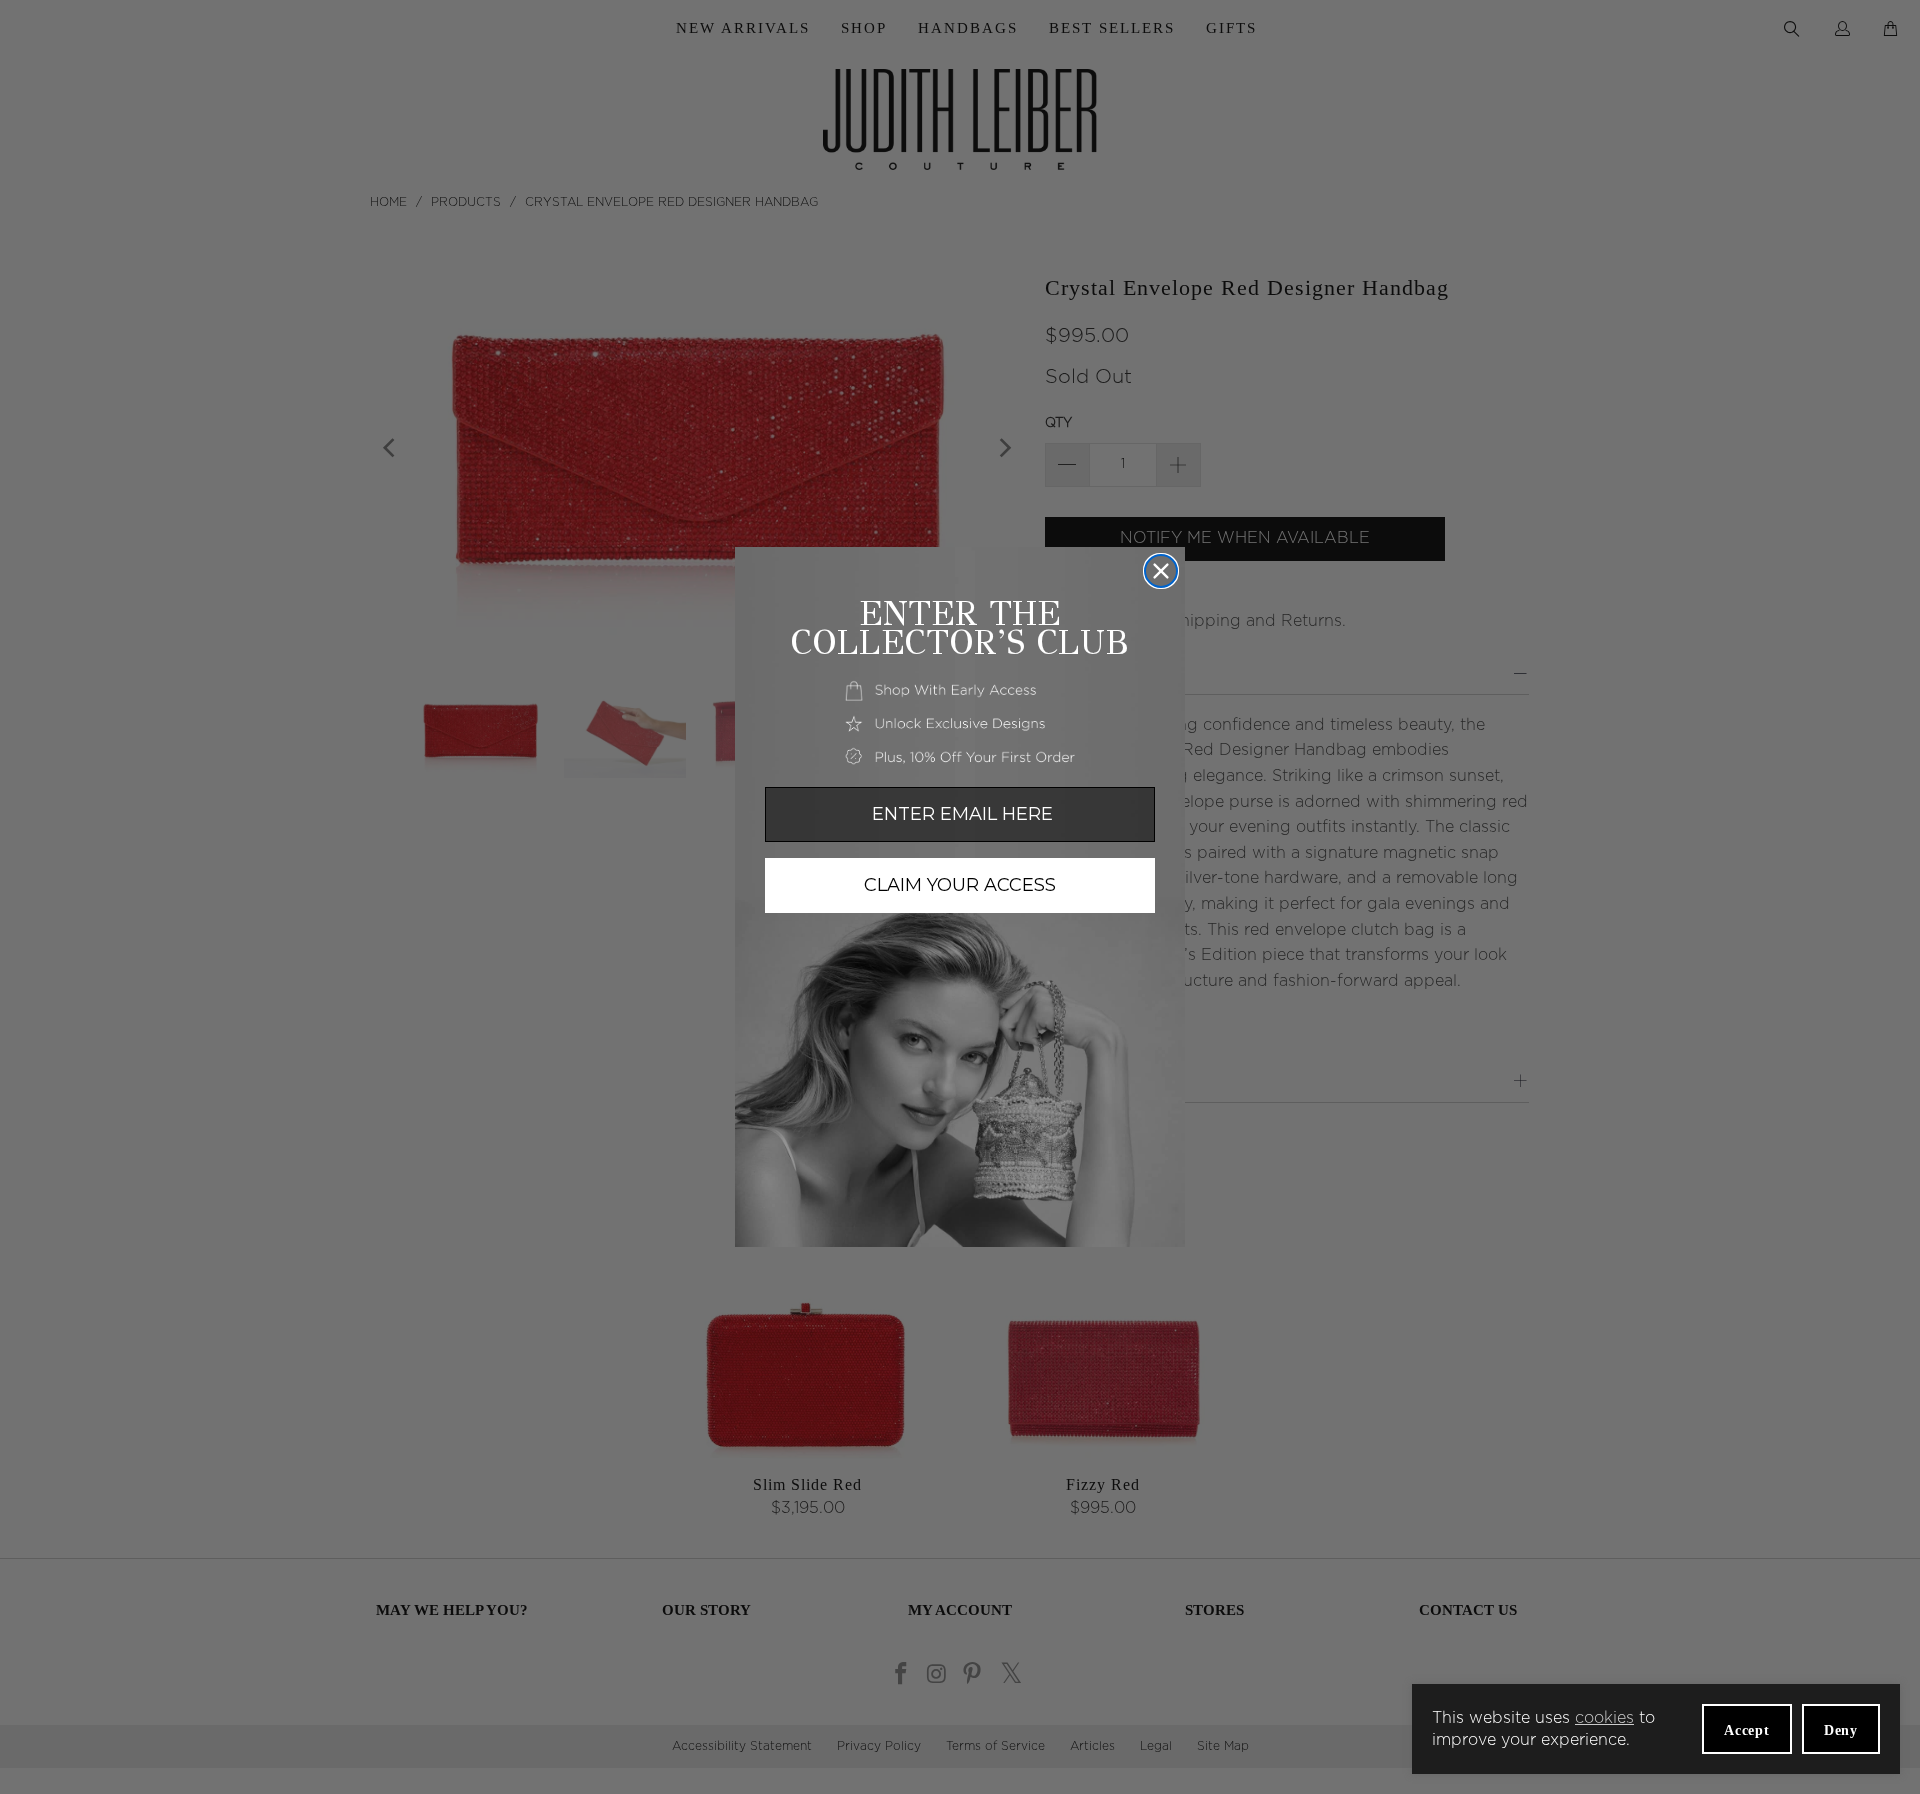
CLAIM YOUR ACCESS (960, 885)
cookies (1604, 1718)
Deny (1841, 1730)
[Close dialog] (1161, 571)
